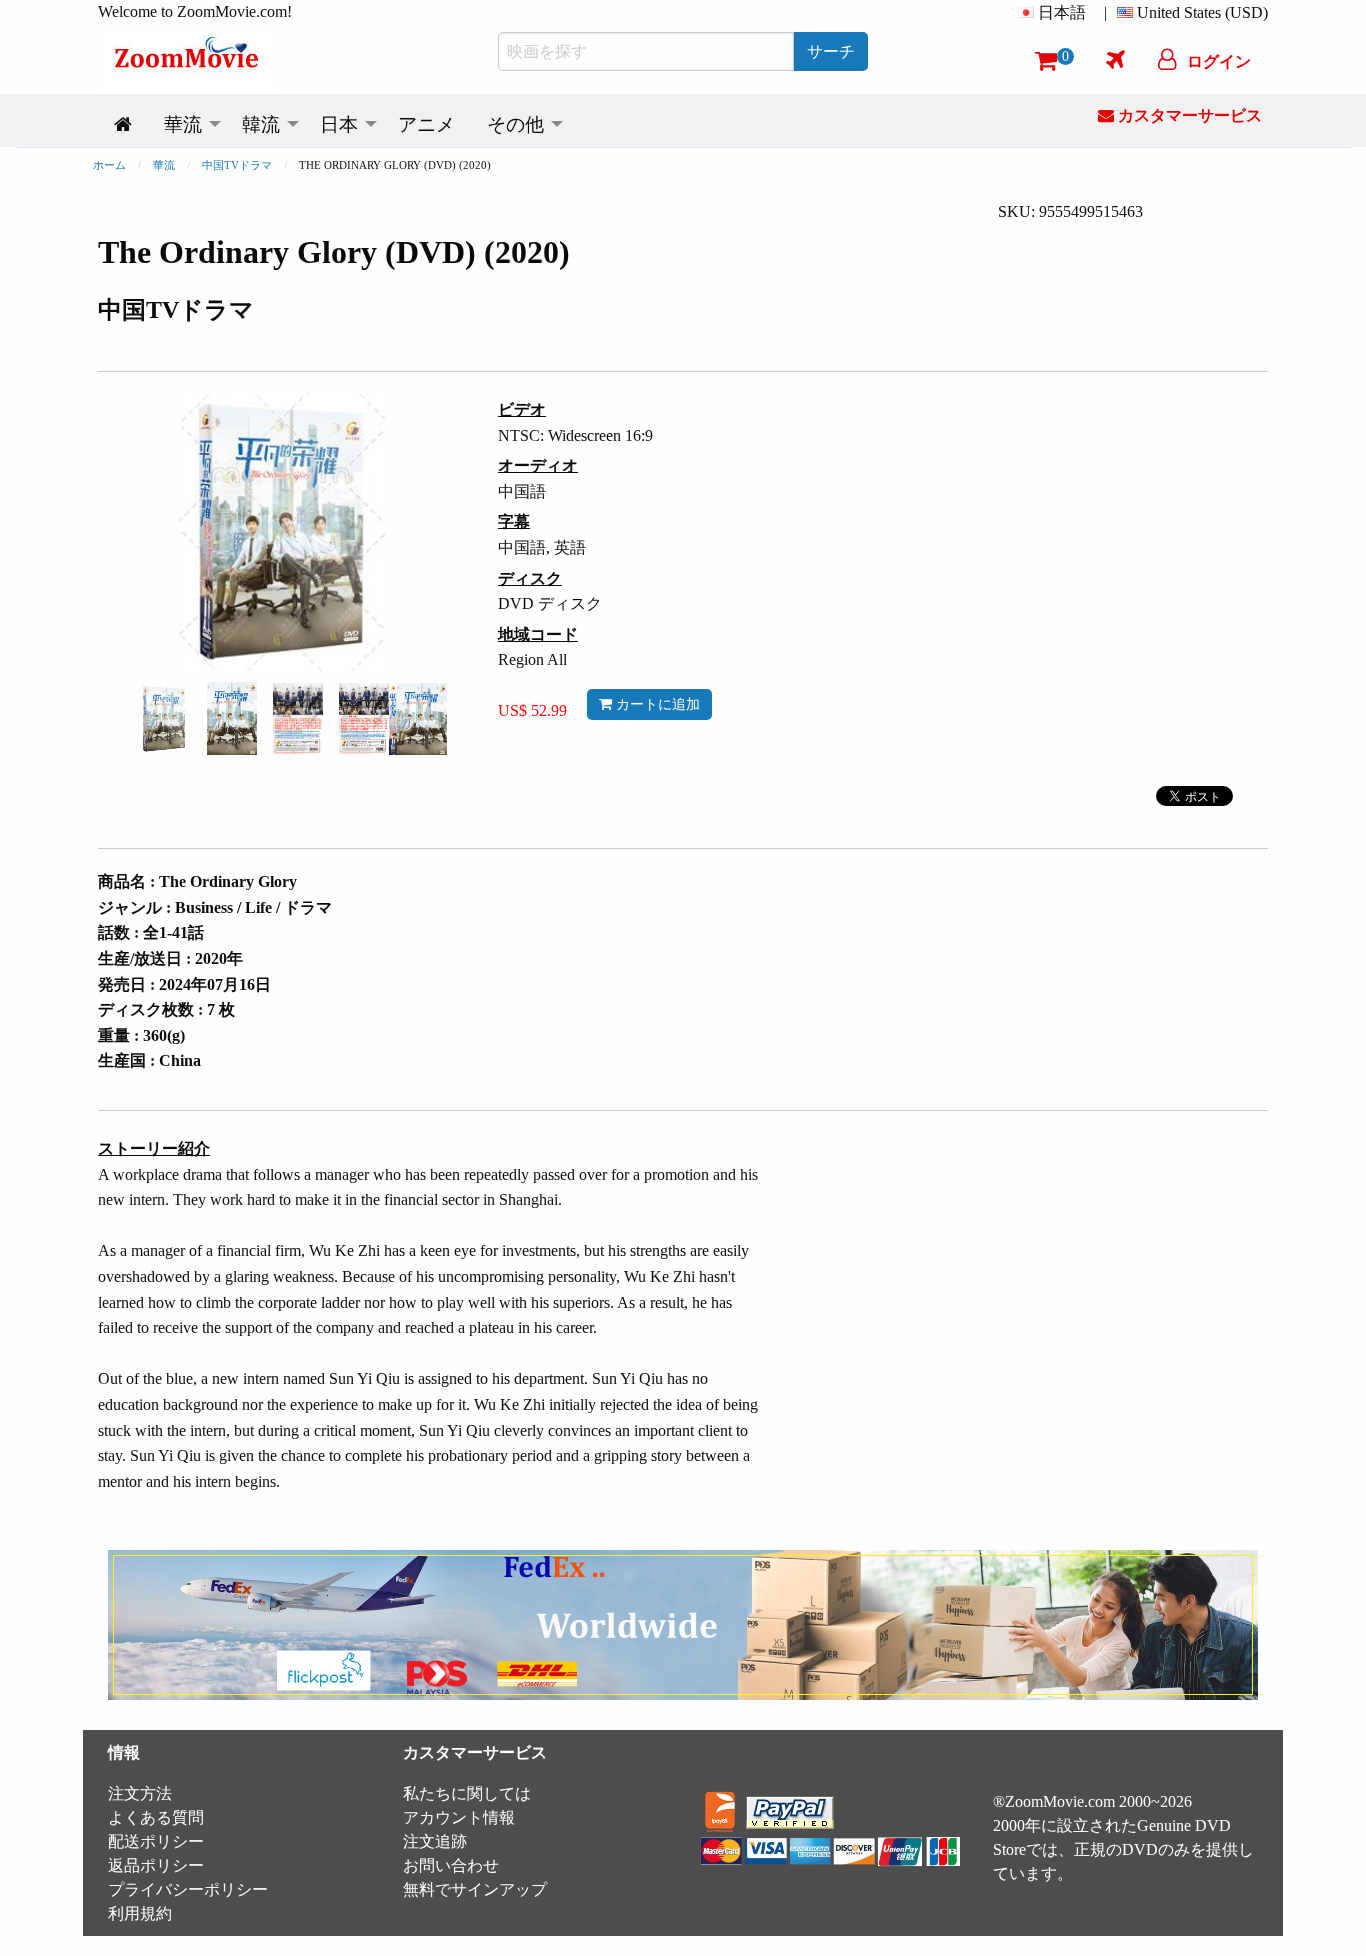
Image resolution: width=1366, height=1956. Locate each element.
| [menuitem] (1105, 12)
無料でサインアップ (475, 1889)
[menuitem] (1056, 13)
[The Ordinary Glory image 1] (164, 719)
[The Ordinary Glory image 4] (393, 719)
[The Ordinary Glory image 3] (298, 719)
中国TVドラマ (237, 165)
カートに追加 (656, 704)
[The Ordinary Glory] (164, 717)
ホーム (109, 165)
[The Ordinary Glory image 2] (232, 718)
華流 (164, 165)
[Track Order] (1115, 59)
